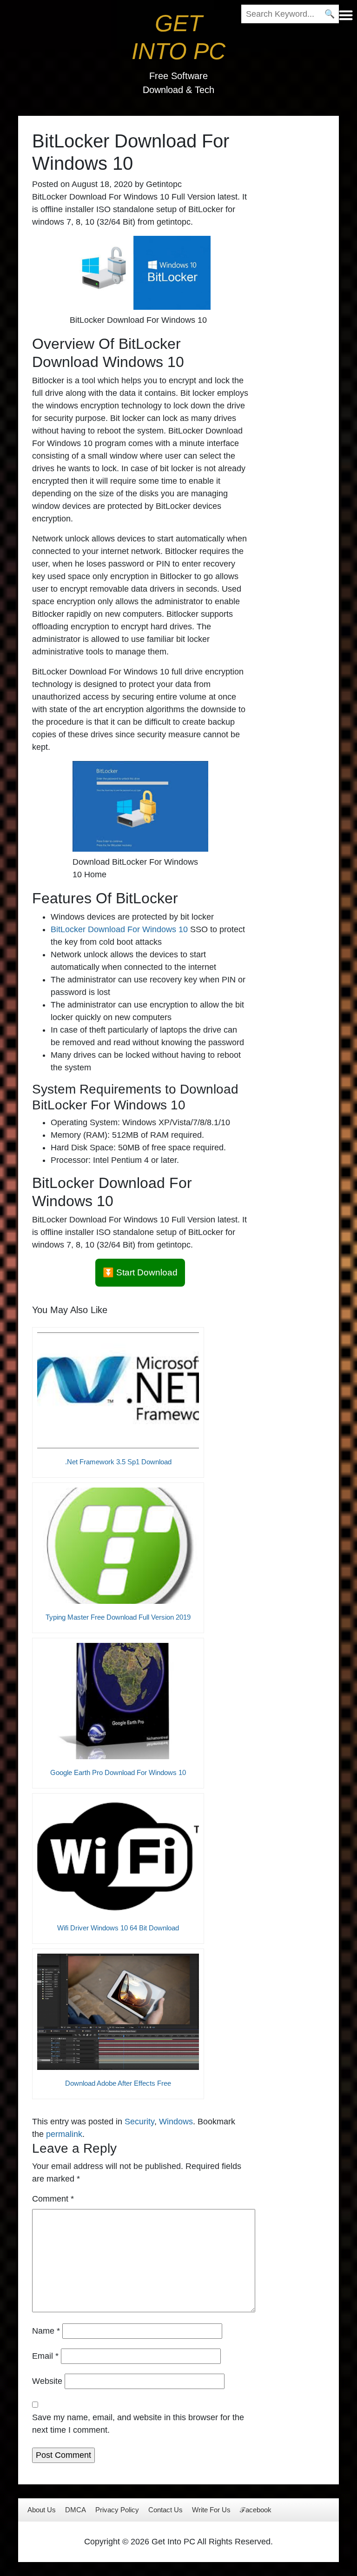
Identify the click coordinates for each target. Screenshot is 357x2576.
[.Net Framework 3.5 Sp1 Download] (118, 1390)
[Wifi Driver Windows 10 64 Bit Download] (118, 1856)
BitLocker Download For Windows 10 (119, 929)
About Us (42, 2510)
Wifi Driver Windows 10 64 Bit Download (118, 1928)
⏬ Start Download (140, 1272)
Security (139, 2122)
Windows (176, 2122)
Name (46, 2331)
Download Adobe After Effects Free (118, 2083)
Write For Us (211, 2510)
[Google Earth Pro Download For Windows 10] (118, 1701)
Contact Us (165, 2510)
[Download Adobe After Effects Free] (118, 2012)
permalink (64, 2134)
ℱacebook (256, 2510)
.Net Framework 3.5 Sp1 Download (118, 1462)
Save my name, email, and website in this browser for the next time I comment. (138, 2424)
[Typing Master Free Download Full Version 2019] (118, 1546)
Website (47, 2381)
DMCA (76, 2510)
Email (45, 2356)
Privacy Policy (117, 2510)
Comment (53, 2199)
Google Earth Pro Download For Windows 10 (118, 1772)
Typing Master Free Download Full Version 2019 (118, 1617)
